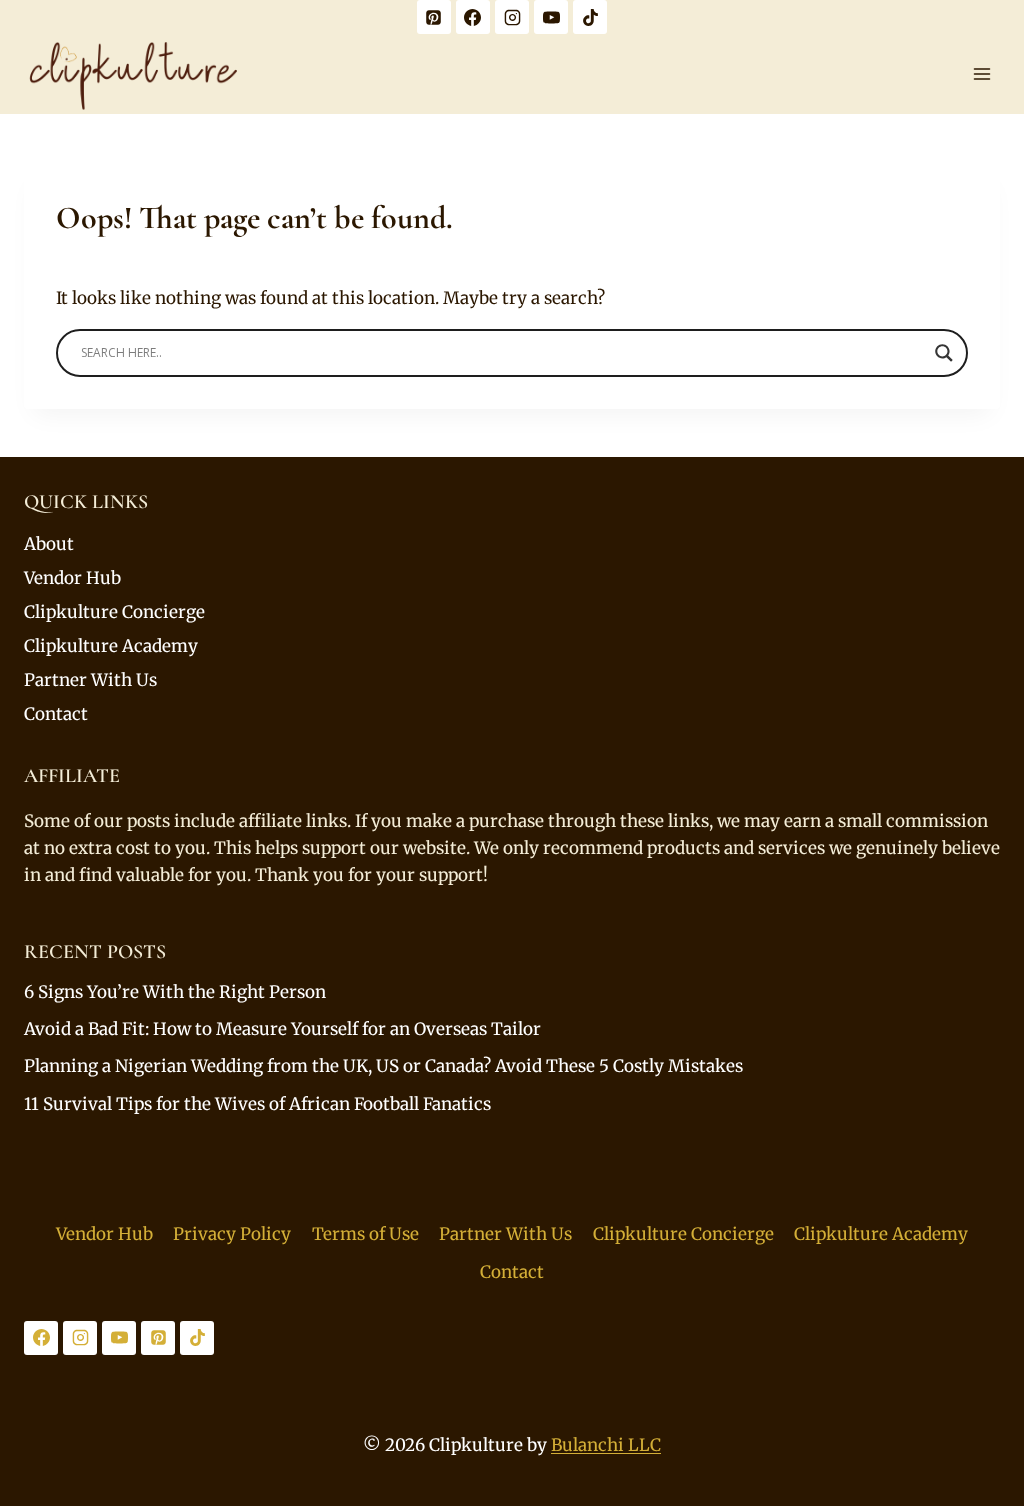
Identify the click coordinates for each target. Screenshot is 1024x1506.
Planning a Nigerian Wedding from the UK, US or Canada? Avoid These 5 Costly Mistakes (383, 1066)
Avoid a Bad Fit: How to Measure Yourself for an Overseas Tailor (282, 1029)
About (49, 544)
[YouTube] (551, 17)
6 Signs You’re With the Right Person (175, 992)
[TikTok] (590, 17)
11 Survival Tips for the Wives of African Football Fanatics (257, 1104)
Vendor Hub (72, 578)
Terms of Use (365, 1234)
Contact (56, 714)
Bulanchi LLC (606, 1445)
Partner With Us (90, 680)
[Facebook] (473, 17)
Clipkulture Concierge (114, 612)
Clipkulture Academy (111, 646)
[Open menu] (981, 73)
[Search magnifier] (944, 353)
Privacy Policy (232, 1234)
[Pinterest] (434, 17)
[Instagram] (512, 17)
